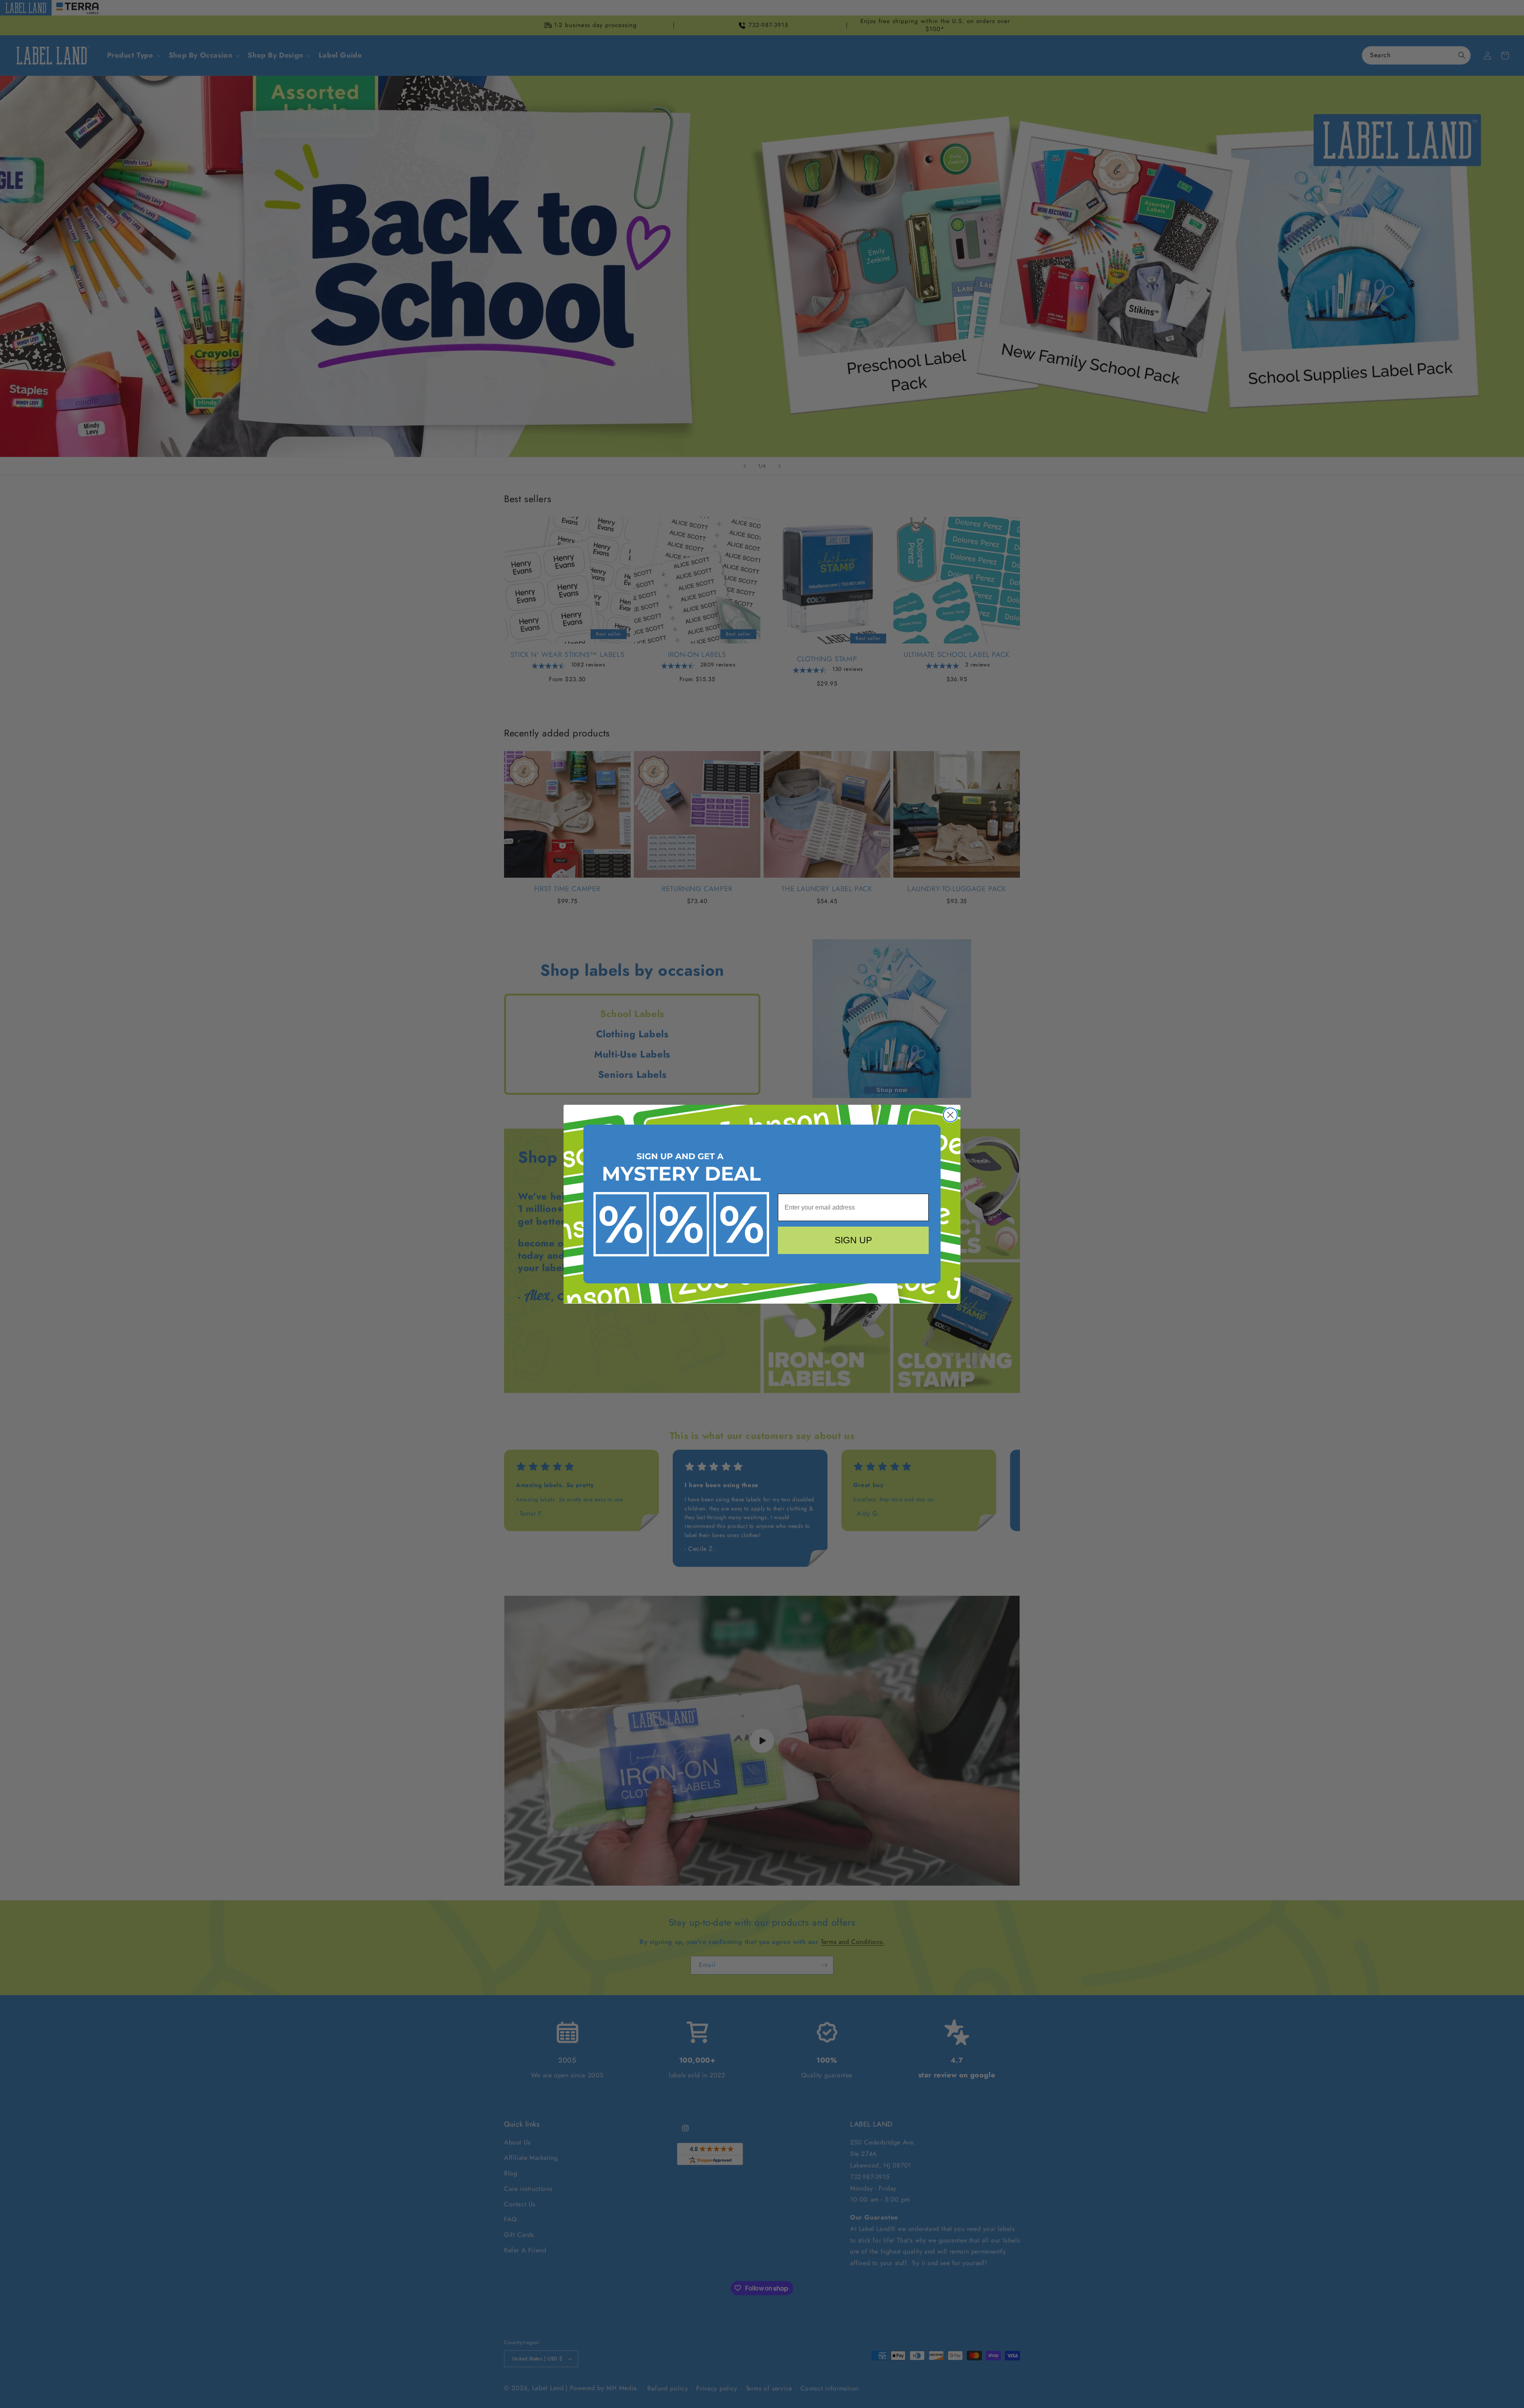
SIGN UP (853, 1240)
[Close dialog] (950, 1115)
